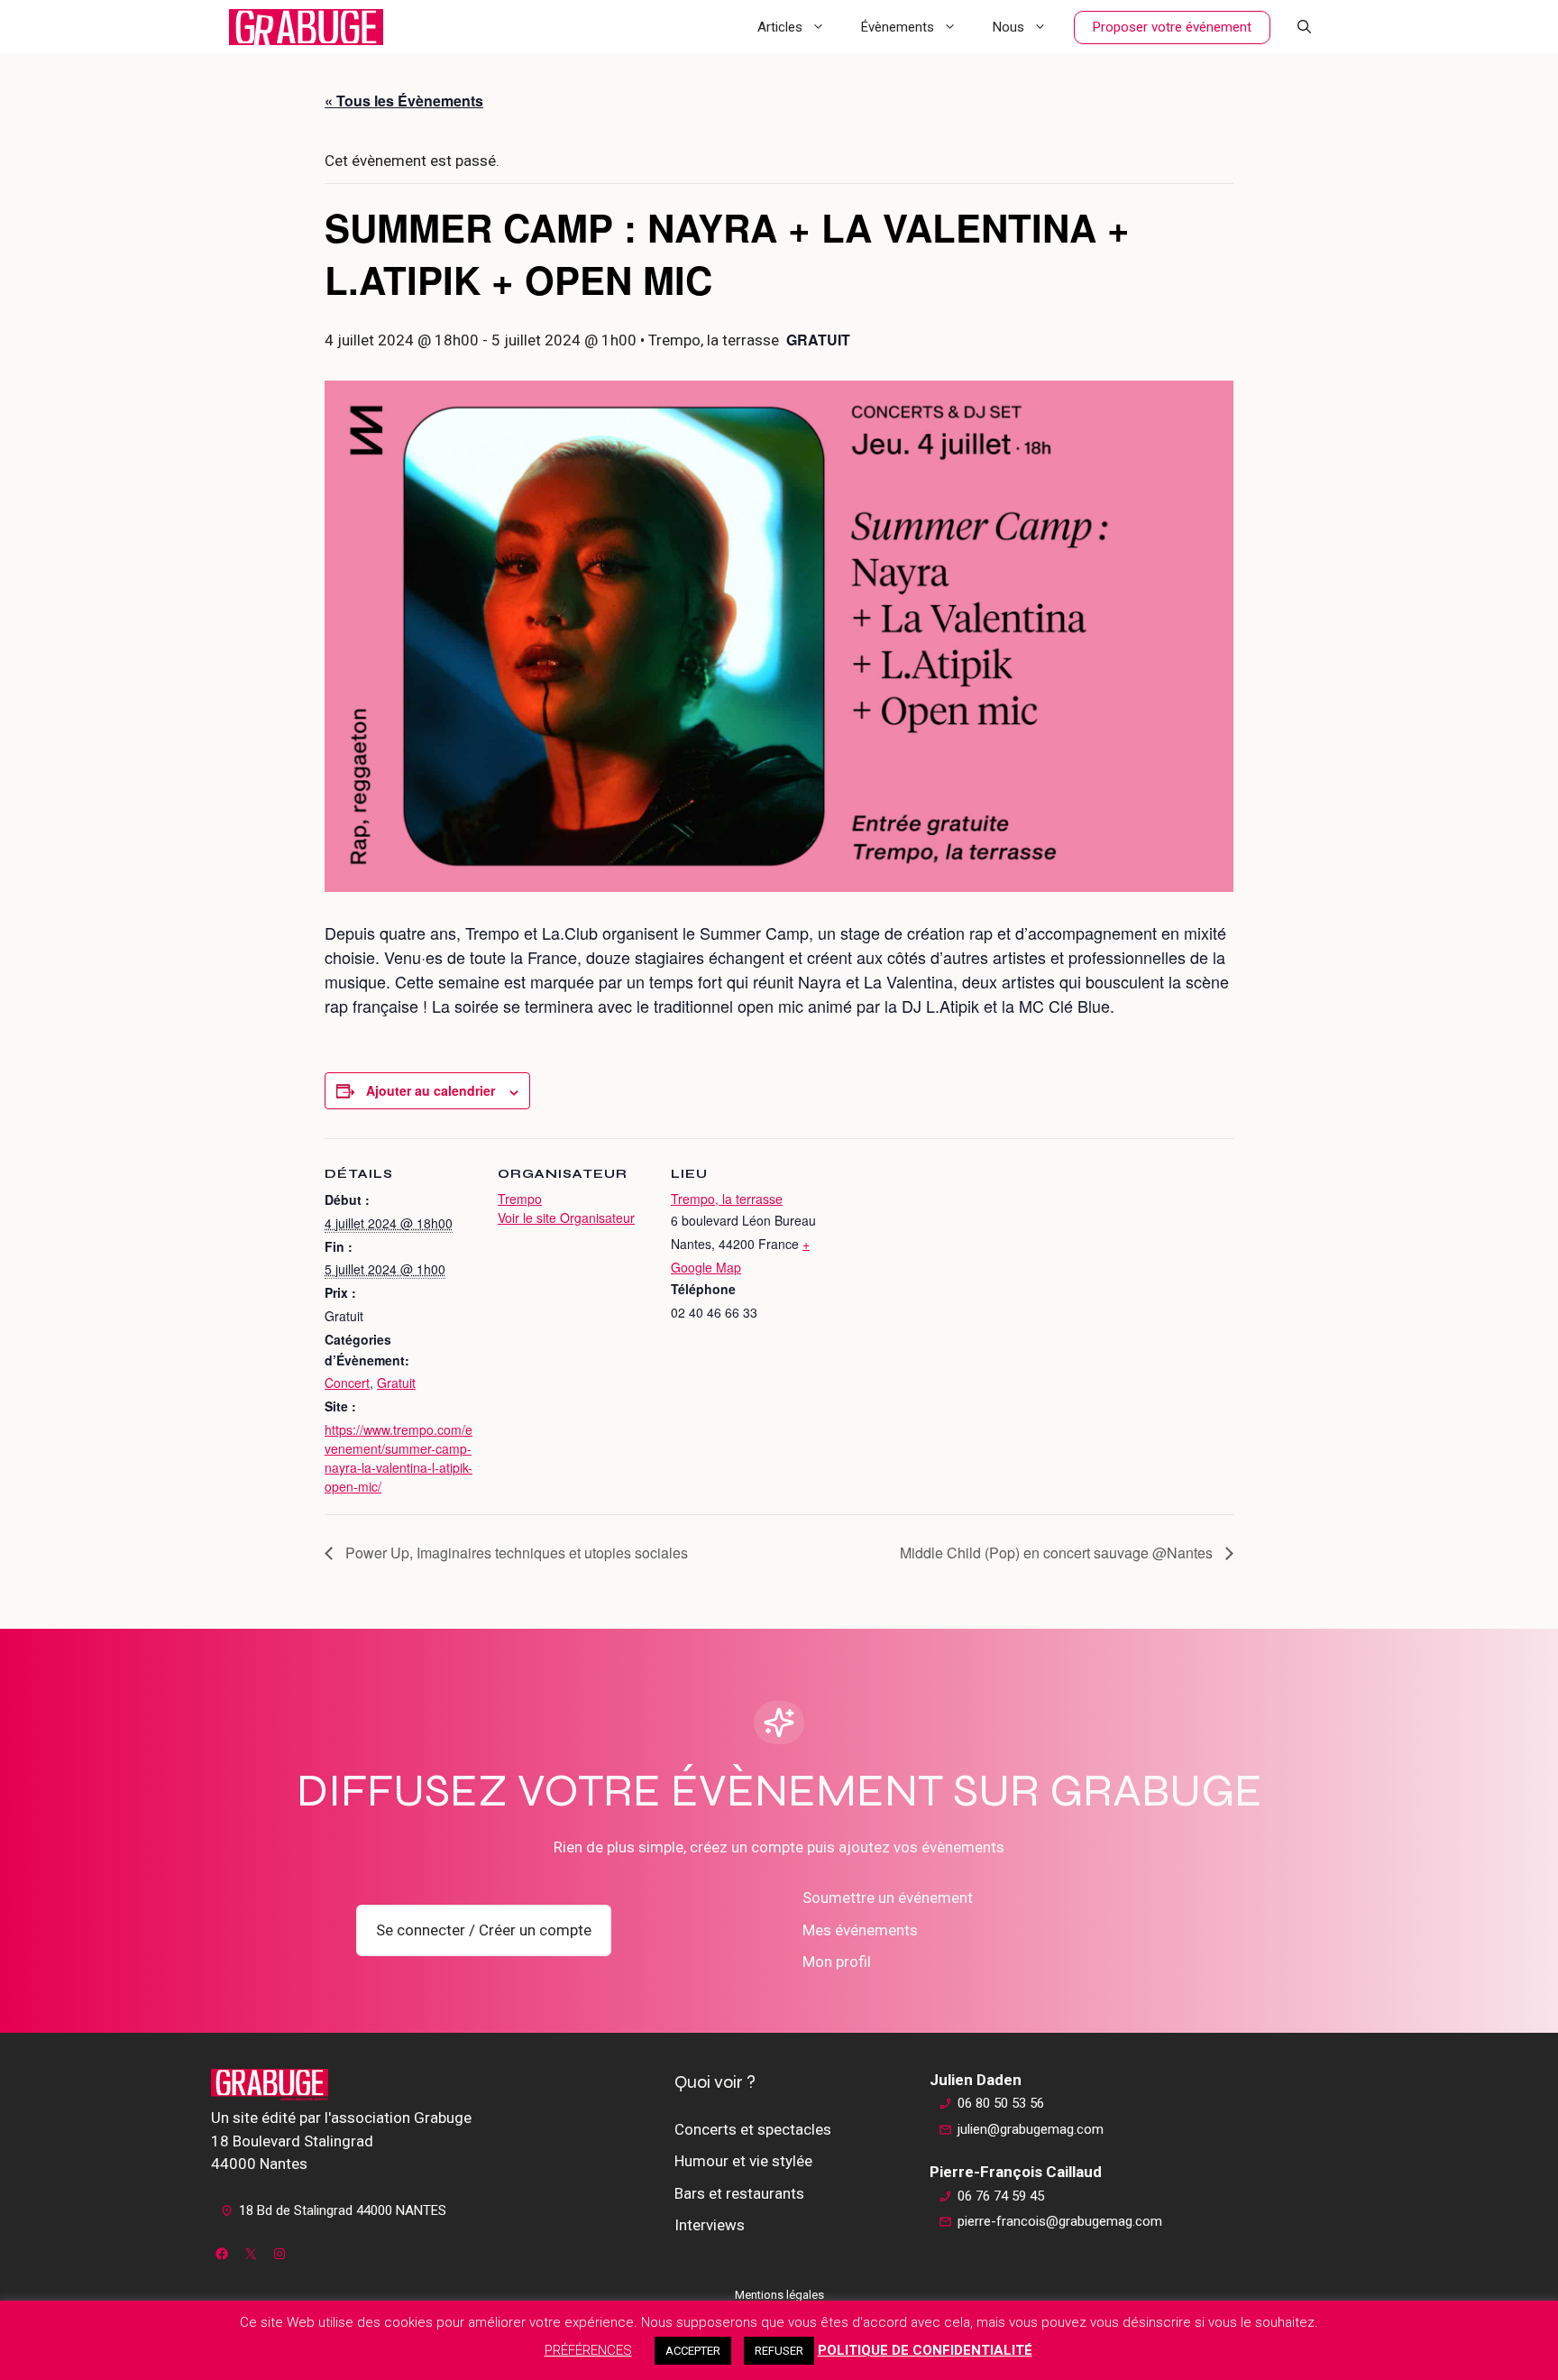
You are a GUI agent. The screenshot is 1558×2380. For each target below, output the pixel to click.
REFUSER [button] (779, 2351)
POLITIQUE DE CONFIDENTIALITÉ (925, 2350)
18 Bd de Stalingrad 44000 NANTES (343, 2210)
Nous (1008, 27)
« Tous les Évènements (404, 101)
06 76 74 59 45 (1001, 2196)
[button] (1304, 27)
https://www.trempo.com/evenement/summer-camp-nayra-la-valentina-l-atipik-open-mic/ (399, 1458)
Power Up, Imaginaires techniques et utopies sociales (515, 1553)
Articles (780, 27)
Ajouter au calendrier (431, 1090)
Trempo (520, 1199)
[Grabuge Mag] (306, 27)
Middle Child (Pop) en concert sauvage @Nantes (1058, 1553)
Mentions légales (779, 2295)
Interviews (710, 2225)
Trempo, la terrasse (727, 1199)
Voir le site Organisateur (566, 1218)
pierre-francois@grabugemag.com (1060, 2221)
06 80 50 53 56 (1001, 2103)
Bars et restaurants (739, 2193)
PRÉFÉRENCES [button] (588, 2350)
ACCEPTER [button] (693, 2351)
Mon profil (837, 1962)
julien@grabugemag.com (1031, 2129)
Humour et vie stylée (743, 2161)
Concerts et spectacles (753, 2129)
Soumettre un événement (888, 1898)
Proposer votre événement (1172, 27)
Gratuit (396, 1383)
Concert (347, 1383)
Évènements (898, 27)
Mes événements (860, 1930)
